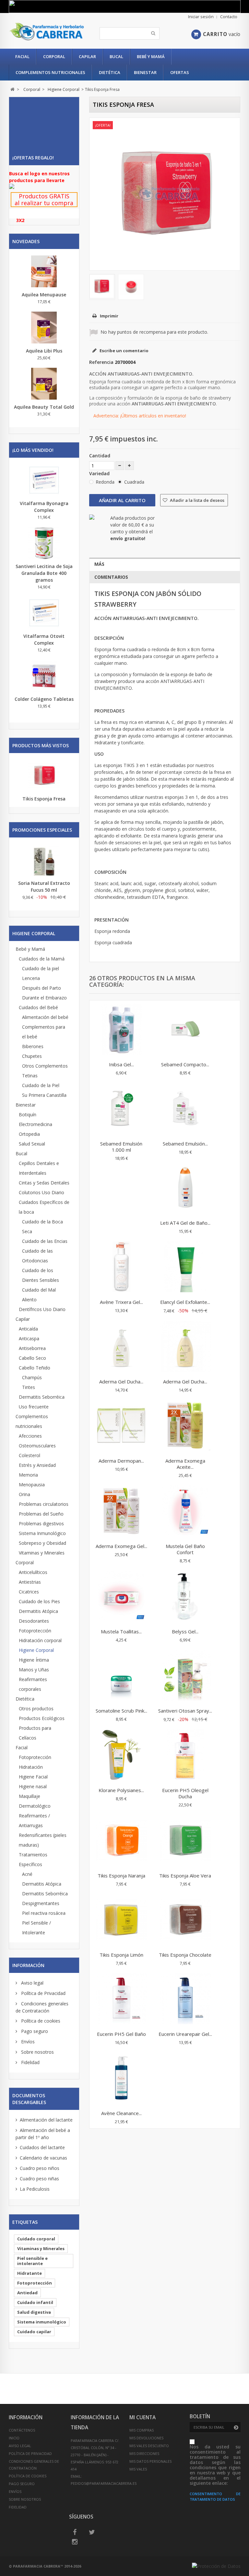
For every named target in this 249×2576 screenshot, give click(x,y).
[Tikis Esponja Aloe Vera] (185, 1841)
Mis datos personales (150, 2461)
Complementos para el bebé (44, 1032)
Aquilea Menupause (44, 295)
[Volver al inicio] (12, 89)
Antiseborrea (32, 1348)
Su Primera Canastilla (44, 1095)
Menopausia (32, 1485)
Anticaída (28, 1329)
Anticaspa (29, 1338)
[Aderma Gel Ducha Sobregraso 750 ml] (185, 1347)
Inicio (14, 2438)
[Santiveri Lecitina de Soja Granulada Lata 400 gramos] (44, 543)
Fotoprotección (35, 1631)
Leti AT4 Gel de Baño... (185, 1223)
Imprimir (109, 316)
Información (28, 1965)
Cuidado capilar (34, 2332)
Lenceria (31, 978)
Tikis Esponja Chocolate (185, 1955)
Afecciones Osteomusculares (37, 1441)
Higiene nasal (33, 1786)
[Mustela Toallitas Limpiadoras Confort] (121, 1597)
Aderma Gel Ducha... (121, 1381)
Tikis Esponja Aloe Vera (185, 1876)
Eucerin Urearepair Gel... (185, 2034)
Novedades (26, 241)
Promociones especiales (42, 830)
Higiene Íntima (34, 1660)
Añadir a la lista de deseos (197, 500)
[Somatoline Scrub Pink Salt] (121, 1676)
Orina (24, 1494)
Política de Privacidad (43, 1993)
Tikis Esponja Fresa (44, 799)
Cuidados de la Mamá (42, 959)
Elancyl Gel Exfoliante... (185, 1302)
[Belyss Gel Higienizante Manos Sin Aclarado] (185, 1597)
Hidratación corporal (40, 1640)
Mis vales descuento (149, 2446)
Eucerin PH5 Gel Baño (121, 2034)
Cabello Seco (32, 1358)
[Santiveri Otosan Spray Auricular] (185, 1676)
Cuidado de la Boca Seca (42, 1226)
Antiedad (27, 2293)
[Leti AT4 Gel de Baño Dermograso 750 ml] (185, 1188)
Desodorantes (34, 1621)
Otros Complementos (45, 1066)
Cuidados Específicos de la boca (44, 1207)
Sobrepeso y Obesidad (42, 1543)
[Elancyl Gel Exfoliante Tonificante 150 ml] (185, 1268)
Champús (32, 1377)
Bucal (116, 56)
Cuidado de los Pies (39, 1601)
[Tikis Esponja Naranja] (121, 1841)
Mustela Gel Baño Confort (185, 1549)
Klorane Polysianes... (121, 1790)
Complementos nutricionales (50, 72)
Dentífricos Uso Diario (42, 1309)
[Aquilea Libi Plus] (44, 328)
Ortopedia (29, 1134)
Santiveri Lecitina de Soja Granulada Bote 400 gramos (44, 573)
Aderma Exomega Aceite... (185, 1464)
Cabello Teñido (35, 1368)
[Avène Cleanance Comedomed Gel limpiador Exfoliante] (121, 2079)
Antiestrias (30, 1582)
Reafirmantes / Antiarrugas (34, 1821)
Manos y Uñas (34, 1670)
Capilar (87, 56)
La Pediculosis (35, 2189)
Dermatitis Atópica (38, 1611)
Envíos (27, 2042)
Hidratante (30, 2273)
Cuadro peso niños (40, 2168)
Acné (27, 1874)
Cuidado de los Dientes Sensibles (41, 1275)
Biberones (33, 1046)
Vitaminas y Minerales (42, 1553)
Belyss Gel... (185, 1631)
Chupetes (32, 1056)
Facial (22, 56)
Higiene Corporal (36, 1650)
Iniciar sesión (201, 17)
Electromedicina (36, 1124)
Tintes (29, 1387)
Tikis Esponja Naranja (121, 1876)
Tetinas (30, 1076)
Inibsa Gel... (121, 1064)
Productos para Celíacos (35, 1733)
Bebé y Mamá (151, 56)
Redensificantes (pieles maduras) (43, 1840)
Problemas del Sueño (41, 1514)
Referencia (101, 362)
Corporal (54, 56)
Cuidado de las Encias (45, 1241)
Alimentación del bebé (45, 1017)
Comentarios (111, 577)
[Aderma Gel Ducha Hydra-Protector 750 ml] (121, 1347)
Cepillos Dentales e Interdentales (39, 1168)
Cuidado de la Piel (41, 1085)
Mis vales (138, 2469)
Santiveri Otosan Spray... (185, 1711)
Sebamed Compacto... (185, 1064)
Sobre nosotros (37, 2052)
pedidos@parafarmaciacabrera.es (104, 2483)
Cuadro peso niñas (39, 2179)
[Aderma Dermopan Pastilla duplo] (121, 1426)
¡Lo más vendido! (33, 450)
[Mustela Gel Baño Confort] (185, 1512)
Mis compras (142, 2430)
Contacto (229, 17)
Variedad (100, 473)
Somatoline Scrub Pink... (121, 1711)
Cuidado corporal (36, 2239)
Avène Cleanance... (121, 2113)
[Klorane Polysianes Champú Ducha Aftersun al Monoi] (121, 1756)
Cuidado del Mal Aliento (39, 1295)
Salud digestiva (34, 2312)
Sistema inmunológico (42, 2322)
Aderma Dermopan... (121, 1461)
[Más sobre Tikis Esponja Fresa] (44, 776)
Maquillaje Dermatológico (35, 1801)
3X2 (20, 220)
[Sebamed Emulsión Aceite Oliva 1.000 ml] (185, 1109)
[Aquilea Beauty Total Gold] (44, 384)
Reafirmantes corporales (33, 1684)
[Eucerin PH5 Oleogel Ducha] (185, 1756)
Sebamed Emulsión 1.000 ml (121, 1147)
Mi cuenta (142, 2417)
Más (99, 564)
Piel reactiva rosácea (44, 1913)
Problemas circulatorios (44, 1504)
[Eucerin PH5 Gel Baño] (121, 2000)
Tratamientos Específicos (33, 1859)
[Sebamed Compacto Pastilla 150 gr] (185, 1030)
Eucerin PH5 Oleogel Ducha (185, 1793)
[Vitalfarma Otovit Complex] (44, 613)
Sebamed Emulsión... (185, 1144)
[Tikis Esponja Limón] (121, 1920)
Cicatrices (29, 1592)
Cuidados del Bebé (38, 1007)
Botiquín (28, 1115)
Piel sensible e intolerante (32, 2261)
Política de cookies (40, 2021)
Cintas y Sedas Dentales (44, 1183)
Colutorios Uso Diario (41, 1192)
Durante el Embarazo (44, 998)
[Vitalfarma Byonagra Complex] (44, 480)
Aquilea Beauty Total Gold (44, 407)
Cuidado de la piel (41, 968)
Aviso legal (32, 1983)
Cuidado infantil (35, 2302)
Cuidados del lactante (42, 2147)
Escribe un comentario (124, 351)
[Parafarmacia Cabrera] (47, 32)
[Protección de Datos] (216, 2566)
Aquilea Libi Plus (44, 351)
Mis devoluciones (146, 2438)
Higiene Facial (33, 1777)
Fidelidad (30, 2062)
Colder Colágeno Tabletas (44, 699)
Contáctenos (22, 2430)
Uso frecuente (34, 1407)
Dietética (110, 72)
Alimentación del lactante (46, 2120)
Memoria (28, 1475)
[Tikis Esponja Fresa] (102, 286)
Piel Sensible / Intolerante (36, 1928)
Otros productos (36, 1709)
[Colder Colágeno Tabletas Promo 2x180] (44, 676)
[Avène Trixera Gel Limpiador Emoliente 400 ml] (121, 1268)
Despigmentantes (41, 1903)
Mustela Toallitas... (121, 1631)
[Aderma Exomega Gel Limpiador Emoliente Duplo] (121, 1512)
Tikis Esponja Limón (121, 1955)
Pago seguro (34, 2031)
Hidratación (31, 1767)
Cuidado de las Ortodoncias (37, 1256)
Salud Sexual (32, 1144)
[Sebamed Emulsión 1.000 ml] (121, 1109)
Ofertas (180, 72)
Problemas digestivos (41, 1523)
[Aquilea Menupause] (44, 271)
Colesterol (30, 1455)
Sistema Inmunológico (42, 1533)
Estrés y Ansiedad (37, 1465)
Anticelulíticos (33, 1572)
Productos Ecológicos (42, 1718)
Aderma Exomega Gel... (121, 1546)
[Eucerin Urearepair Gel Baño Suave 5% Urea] (185, 2000)
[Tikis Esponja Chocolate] (185, 1920)
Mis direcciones (144, 2453)
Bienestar (145, 72)
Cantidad (100, 456)
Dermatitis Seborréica (42, 1397)
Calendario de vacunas (43, 2158)
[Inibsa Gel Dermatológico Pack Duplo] (121, 1030)
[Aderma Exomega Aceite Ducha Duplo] (185, 1426)
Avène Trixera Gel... (121, 1302)
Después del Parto (41, 988)
